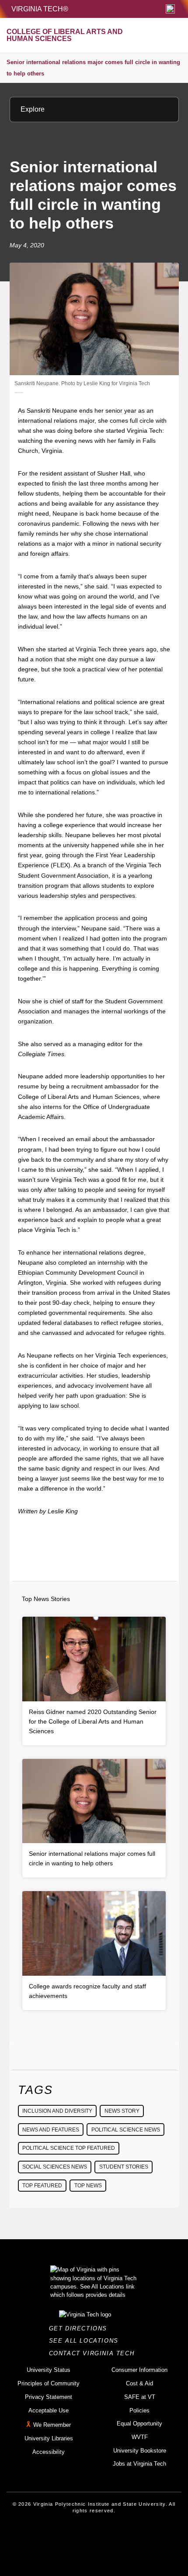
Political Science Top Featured (69, 2148)
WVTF (140, 2437)
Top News (88, 2186)
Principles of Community (49, 2383)
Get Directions (81, 2328)
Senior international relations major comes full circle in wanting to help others (93, 68)
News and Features (51, 2130)
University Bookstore (140, 2451)
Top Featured (42, 2186)
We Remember (52, 2425)
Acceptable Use (49, 2410)
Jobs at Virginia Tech (139, 2464)
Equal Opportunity (139, 2424)
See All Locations (86, 2341)
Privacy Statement (49, 2397)
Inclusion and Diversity (57, 2111)
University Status (49, 2370)
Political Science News (126, 2130)
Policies (139, 2410)
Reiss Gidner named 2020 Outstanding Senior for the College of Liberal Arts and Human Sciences (93, 1721)
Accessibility (49, 2452)
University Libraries (49, 2438)
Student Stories (124, 2167)
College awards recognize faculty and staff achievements (87, 1991)
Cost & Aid (139, 2383)
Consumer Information (139, 2370)
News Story (122, 2111)
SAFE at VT (140, 2397)
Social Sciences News (55, 2167)
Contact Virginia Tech (94, 2353)
